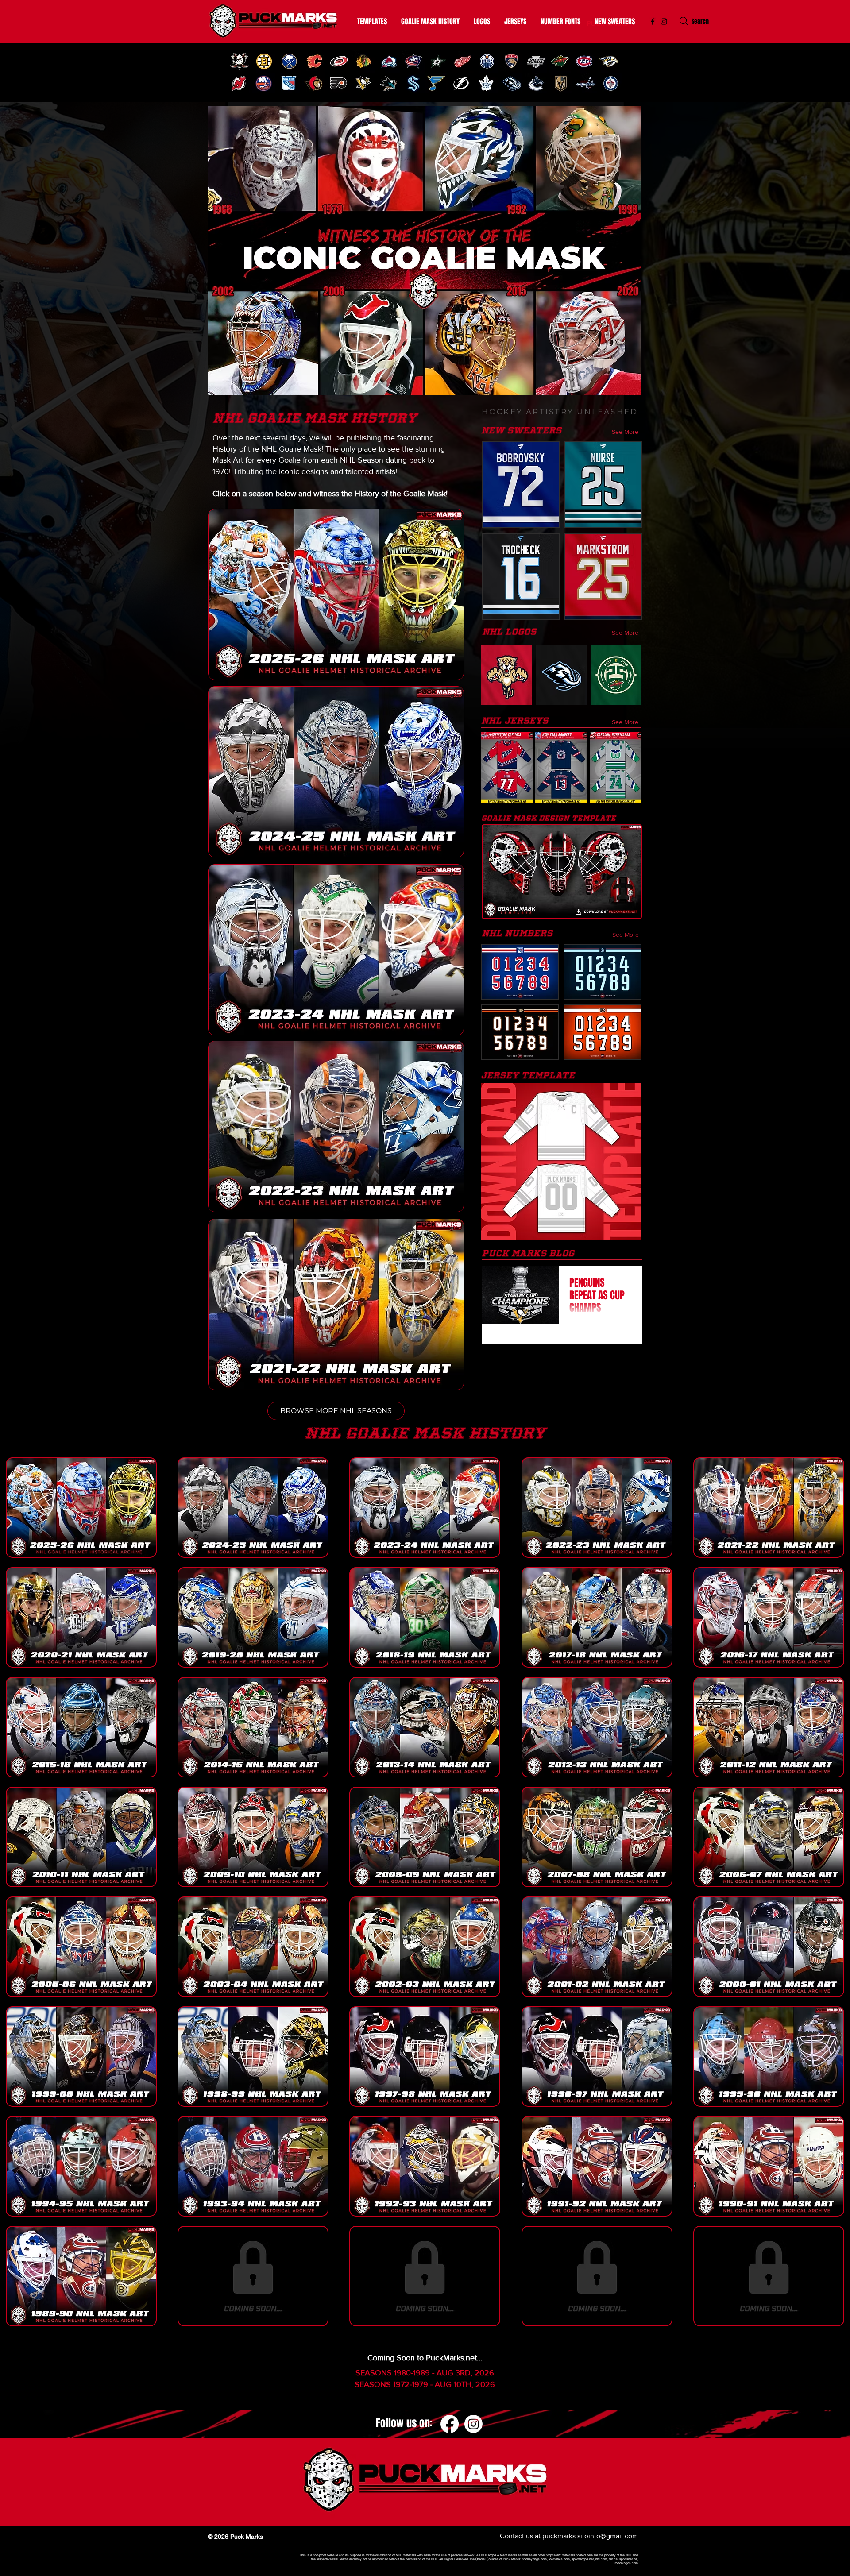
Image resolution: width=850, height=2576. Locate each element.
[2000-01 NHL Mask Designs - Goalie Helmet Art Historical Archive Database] (769, 1947)
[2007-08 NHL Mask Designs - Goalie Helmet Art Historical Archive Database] (597, 1837)
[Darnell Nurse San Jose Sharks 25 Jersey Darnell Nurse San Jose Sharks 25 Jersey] (603, 485)
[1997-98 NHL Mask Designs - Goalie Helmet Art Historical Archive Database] (425, 2057)
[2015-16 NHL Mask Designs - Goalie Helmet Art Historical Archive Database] (81, 1727)
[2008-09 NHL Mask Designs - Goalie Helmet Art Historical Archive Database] (425, 1837)
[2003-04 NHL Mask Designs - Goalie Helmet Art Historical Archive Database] (253, 1947)
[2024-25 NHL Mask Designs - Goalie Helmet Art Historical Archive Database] (253, 1508)
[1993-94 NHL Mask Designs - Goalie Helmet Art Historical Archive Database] (253, 2166)
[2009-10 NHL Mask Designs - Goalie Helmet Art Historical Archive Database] (253, 1837)
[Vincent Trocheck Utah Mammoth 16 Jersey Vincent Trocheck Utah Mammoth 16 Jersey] (521, 576)
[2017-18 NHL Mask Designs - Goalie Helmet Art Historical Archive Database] (597, 1617)
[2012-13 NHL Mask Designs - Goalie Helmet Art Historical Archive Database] (597, 1727)
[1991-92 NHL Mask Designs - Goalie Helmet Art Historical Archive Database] (597, 2166)
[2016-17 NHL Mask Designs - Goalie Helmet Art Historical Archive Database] (769, 1617)
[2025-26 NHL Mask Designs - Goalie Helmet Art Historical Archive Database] (81, 1508)
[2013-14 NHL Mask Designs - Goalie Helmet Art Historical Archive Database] (425, 1727)
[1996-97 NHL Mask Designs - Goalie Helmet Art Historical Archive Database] (597, 2057)
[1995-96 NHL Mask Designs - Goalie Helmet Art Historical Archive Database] (769, 2057)
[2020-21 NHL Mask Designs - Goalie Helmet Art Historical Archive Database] (81, 1617)
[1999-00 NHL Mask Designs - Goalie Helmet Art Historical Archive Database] (81, 2057)
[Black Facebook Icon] (653, 21)
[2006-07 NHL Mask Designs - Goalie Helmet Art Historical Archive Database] (769, 1837)
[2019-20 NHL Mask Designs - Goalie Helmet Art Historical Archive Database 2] (253, 1617)
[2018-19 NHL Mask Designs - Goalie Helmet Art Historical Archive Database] (425, 1617)
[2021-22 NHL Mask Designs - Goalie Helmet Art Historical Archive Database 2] (769, 1508)
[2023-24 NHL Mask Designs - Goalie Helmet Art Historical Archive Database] (425, 1508)
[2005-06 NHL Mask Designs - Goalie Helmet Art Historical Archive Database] (81, 1947)
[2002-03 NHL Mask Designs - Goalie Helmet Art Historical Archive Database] (425, 1947)
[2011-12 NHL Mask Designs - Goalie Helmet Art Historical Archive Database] (769, 1727)
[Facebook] (450, 2424)
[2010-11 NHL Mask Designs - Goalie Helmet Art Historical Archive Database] (81, 1837)
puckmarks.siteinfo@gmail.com (590, 2536)
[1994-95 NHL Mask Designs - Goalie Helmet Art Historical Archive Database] (81, 2166)
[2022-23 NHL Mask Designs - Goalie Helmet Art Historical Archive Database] (597, 1508)
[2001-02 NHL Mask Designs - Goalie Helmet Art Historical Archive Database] (597, 1947)
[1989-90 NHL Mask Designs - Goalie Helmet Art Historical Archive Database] (81, 2276)
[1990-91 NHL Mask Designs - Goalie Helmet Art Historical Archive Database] (769, 2166)
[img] (239, 61)
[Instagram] (664, 21)
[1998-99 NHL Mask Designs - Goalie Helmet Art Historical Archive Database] (253, 2057)
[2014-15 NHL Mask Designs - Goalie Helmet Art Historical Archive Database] (253, 1727)
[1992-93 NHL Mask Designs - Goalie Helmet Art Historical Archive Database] (425, 2166)
